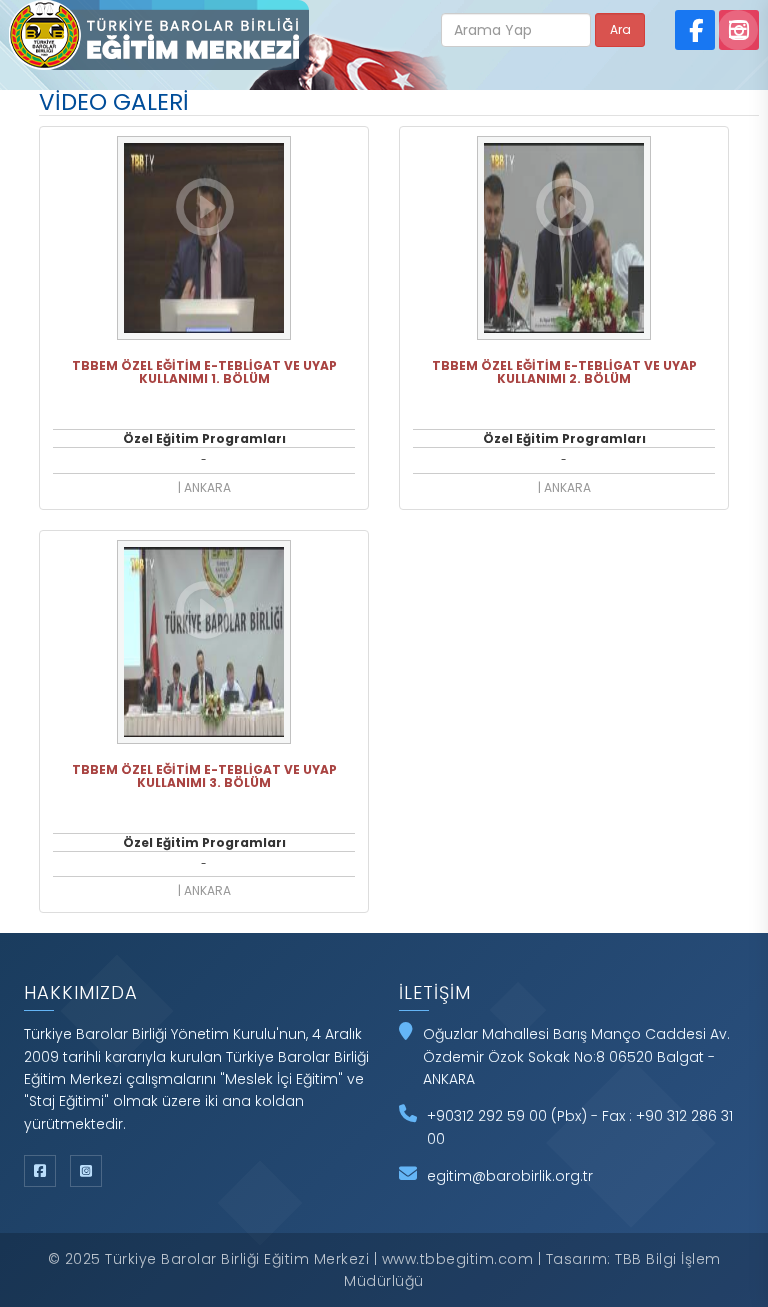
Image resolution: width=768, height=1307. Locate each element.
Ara (620, 29)
